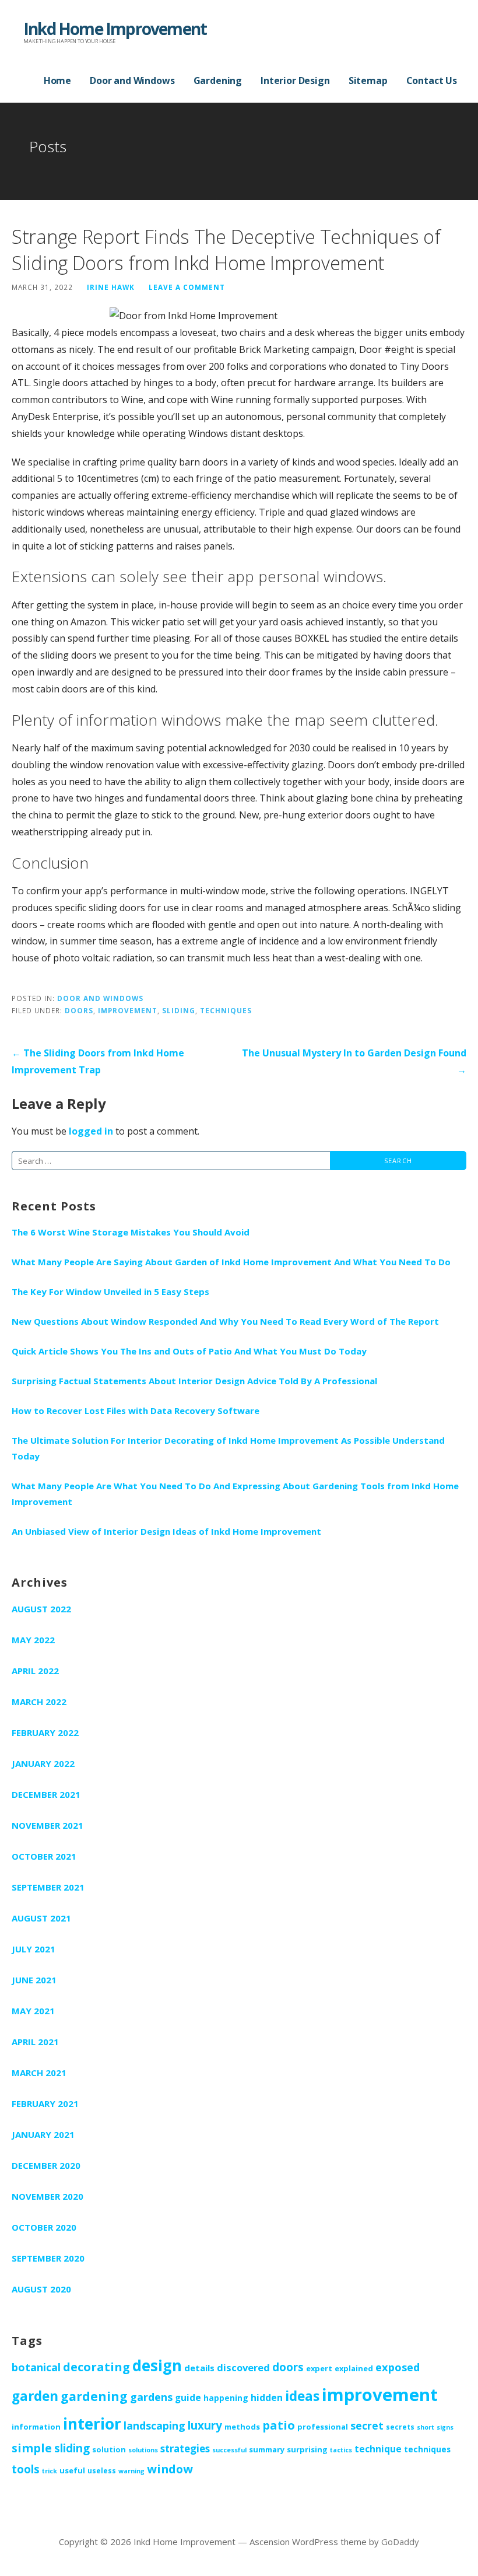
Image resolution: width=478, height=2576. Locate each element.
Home (57, 80)
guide (188, 2397)
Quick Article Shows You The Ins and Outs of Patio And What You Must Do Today (189, 1351)
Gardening (218, 80)
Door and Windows (132, 80)
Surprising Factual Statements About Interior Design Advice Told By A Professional (194, 1381)
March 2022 (39, 1702)
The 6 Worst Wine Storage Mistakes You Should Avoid (131, 1232)
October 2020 (44, 2227)
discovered (243, 2367)
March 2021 (39, 2073)
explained (354, 2368)
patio (279, 2425)
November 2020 (48, 2196)
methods (242, 2427)
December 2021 (46, 1794)
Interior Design (295, 80)
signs (445, 2427)
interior (92, 2424)
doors (79, 1010)
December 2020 (46, 2165)
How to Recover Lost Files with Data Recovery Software (136, 1410)
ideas (302, 2396)
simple (32, 2448)
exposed (398, 2367)
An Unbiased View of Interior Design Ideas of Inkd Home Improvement (166, 1531)
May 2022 (33, 1640)
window (170, 2469)
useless (102, 2470)
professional (323, 2427)
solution (109, 2449)
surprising (307, 2449)
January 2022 (43, 1763)
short (426, 2427)
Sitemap (368, 80)
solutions (143, 2450)
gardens (151, 2397)
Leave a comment (187, 287)
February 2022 (45, 1732)
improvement (128, 1010)
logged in (91, 1131)
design (157, 2365)
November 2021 (48, 1825)
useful (72, 2470)
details (199, 2368)
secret (367, 2425)
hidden (267, 2397)
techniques (226, 1010)
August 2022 (41, 1609)
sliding (179, 1010)
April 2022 (35, 1671)
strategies (185, 2449)
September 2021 (48, 1887)
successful (229, 2450)
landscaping (154, 2425)
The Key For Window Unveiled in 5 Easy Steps (110, 1291)
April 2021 (35, 2042)
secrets (400, 2427)
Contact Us (432, 80)
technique (378, 2449)
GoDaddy (400, 2542)
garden (35, 2396)
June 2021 (34, 1980)
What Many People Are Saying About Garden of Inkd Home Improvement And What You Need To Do (231, 1262)
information (36, 2427)
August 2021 (41, 1918)
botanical (36, 2367)
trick (50, 2471)
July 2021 (34, 1949)
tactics (341, 2450)
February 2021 (45, 2103)
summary (267, 2449)
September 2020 (48, 2258)
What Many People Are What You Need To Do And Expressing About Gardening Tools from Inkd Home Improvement (235, 1494)
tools (26, 2469)
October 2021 (44, 1856)
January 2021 (43, 2134)
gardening (94, 2396)
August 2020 (41, 2289)
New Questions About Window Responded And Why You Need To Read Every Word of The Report (225, 1321)
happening (226, 2398)
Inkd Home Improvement (115, 29)
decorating (96, 2367)
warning (131, 2471)
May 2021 (33, 2011)
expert (319, 2368)
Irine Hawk (111, 287)
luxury (205, 2425)
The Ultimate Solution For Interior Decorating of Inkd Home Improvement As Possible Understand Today (228, 1448)
